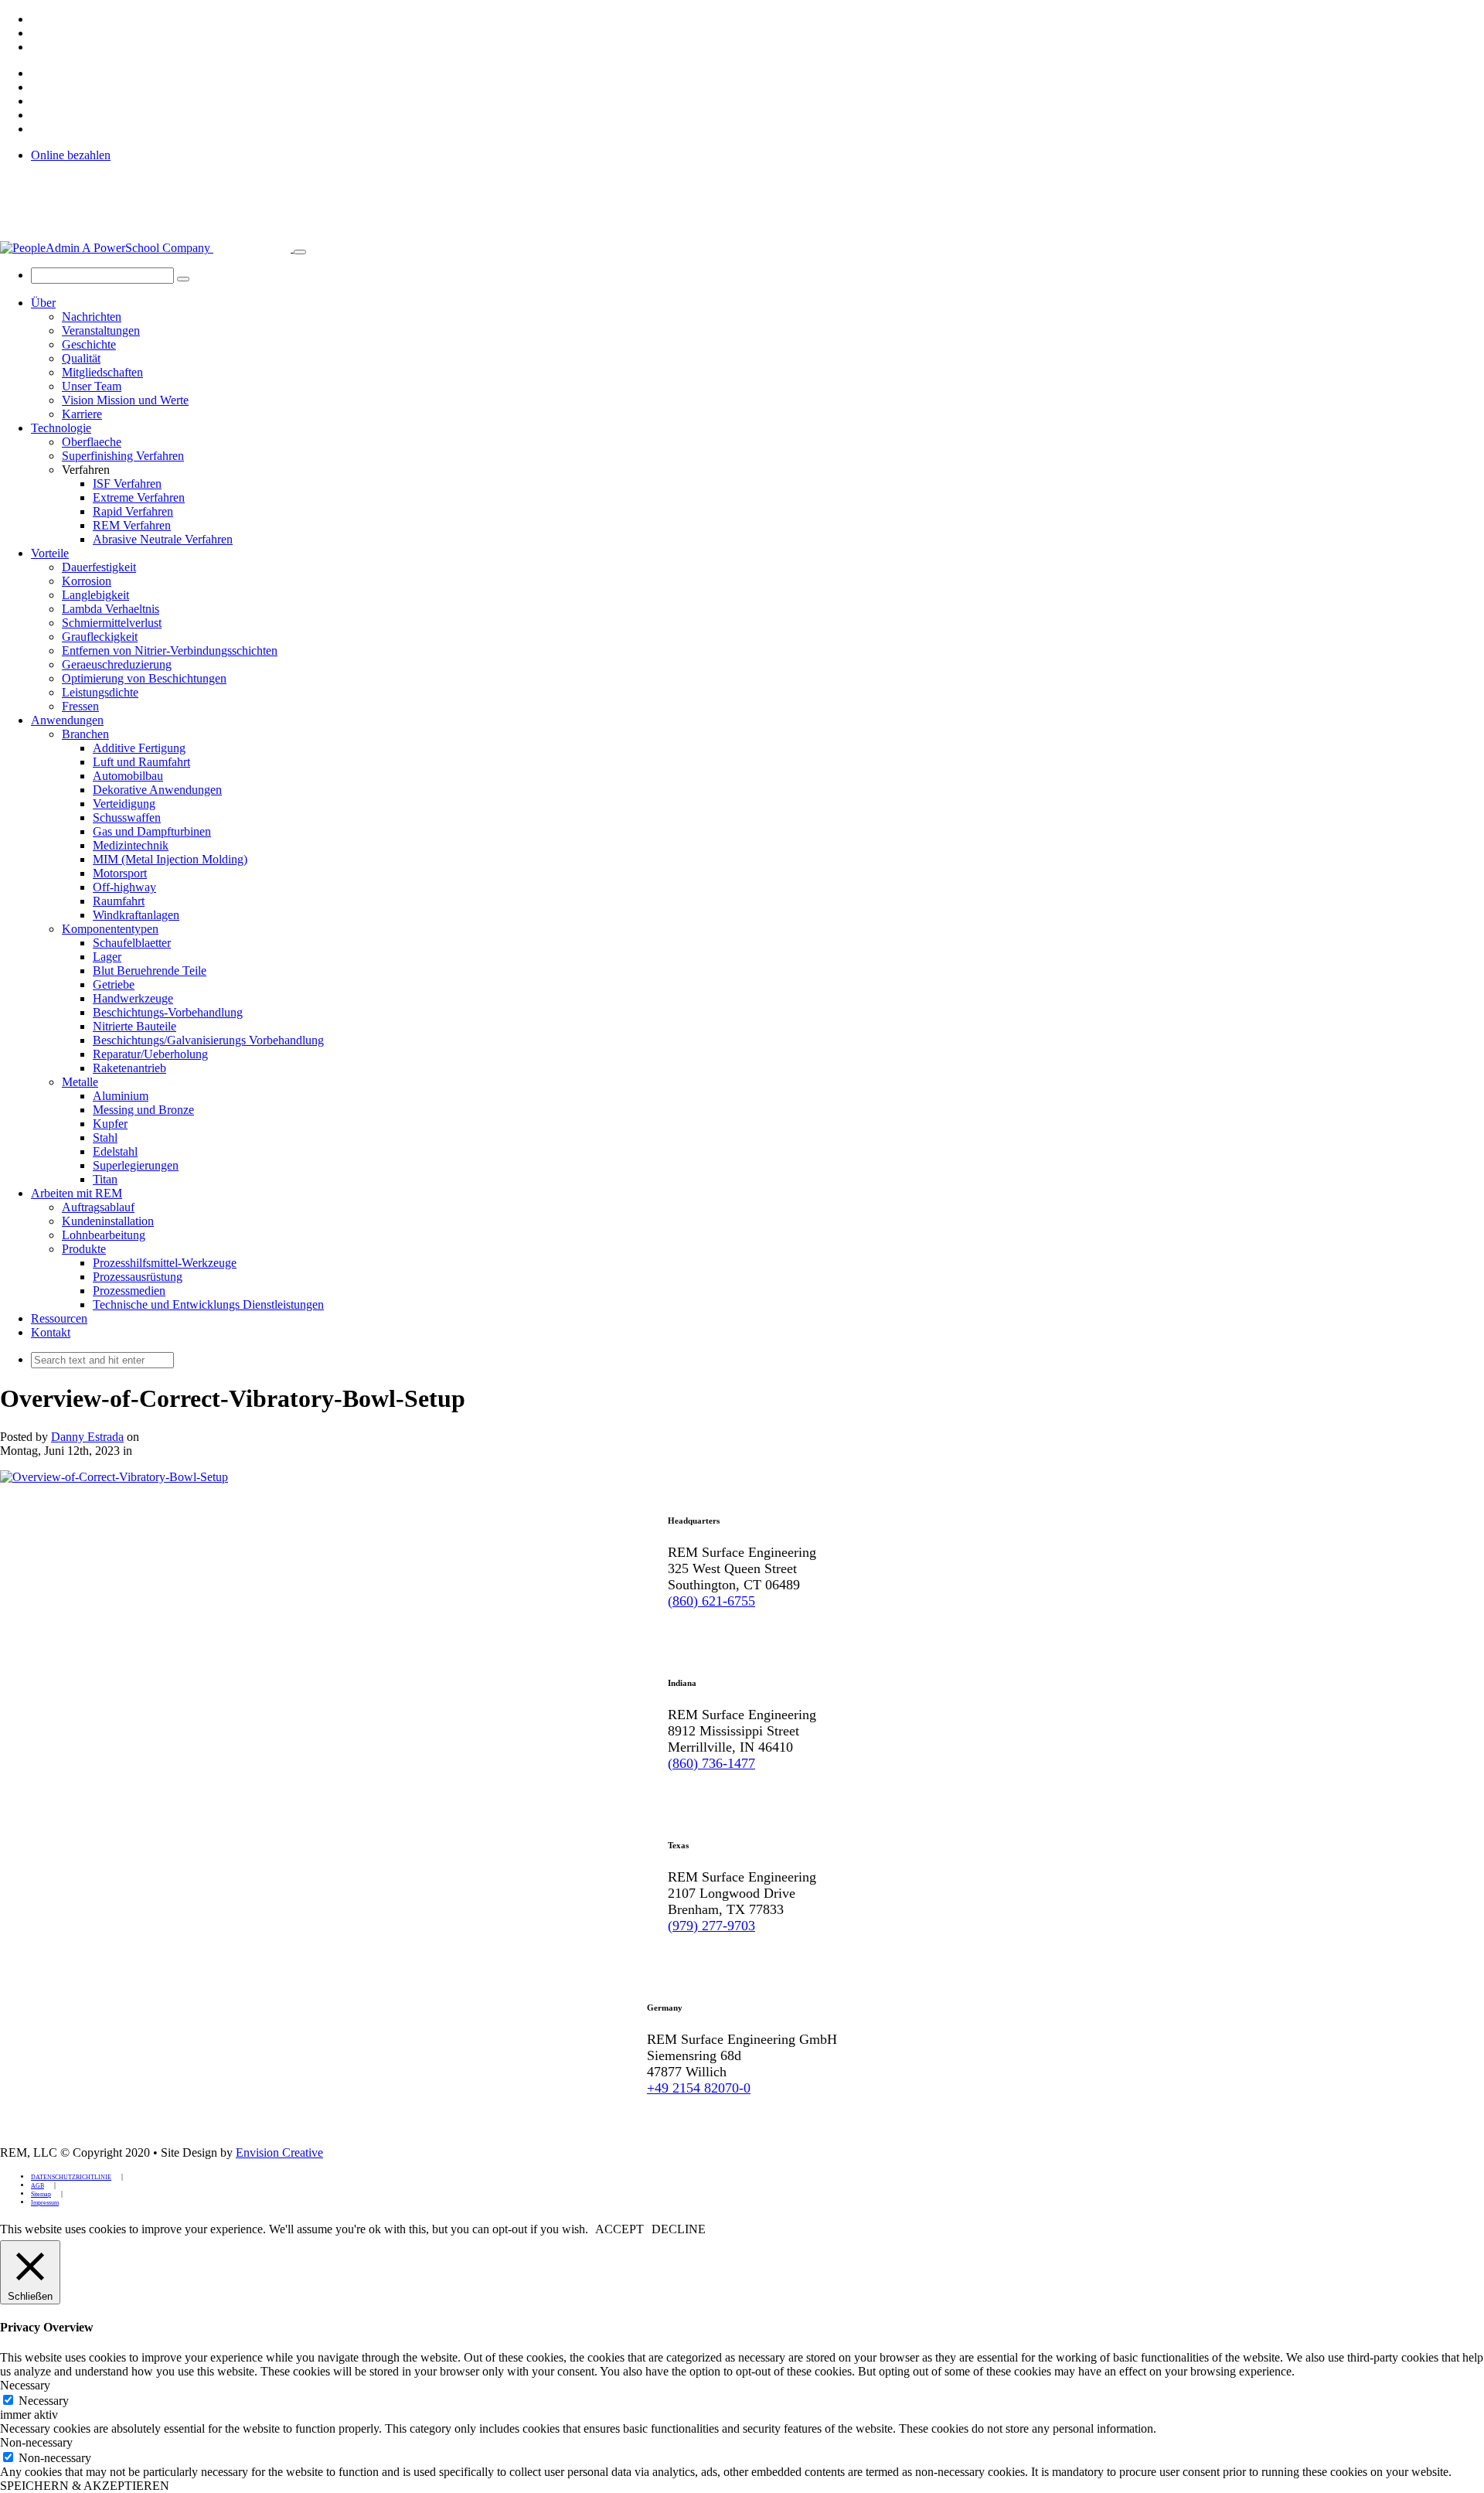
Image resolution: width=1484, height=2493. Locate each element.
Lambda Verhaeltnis (111, 609)
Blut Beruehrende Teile (150, 971)
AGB (37, 2186)
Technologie (61, 428)
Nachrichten (92, 317)
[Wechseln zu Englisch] (38, 19)
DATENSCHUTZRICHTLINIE (71, 2177)
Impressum (45, 2203)
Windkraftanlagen (136, 915)
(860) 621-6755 (711, 1601)
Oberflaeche (92, 442)
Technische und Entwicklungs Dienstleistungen (208, 1304)
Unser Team (92, 386)
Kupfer (110, 1124)
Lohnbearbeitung (104, 1235)
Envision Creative (279, 2152)
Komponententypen (110, 929)
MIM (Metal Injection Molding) (170, 859)
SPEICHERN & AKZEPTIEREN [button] (85, 2486)
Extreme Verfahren (139, 497)
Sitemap (41, 2194)
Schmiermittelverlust (112, 623)
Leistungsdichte (100, 692)
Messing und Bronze (143, 1110)
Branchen (85, 734)
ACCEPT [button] (619, 2229)
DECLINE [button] (679, 2229)
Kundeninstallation (108, 1221)
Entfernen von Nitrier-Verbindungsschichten (170, 650)
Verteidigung (124, 804)
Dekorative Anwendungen (157, 790)
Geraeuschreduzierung (117, 664)
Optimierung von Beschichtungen (144, 678)
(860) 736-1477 (711, 1763)
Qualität (81, 358)
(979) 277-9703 (711, 1926)
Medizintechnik (131, 845)
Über (43, 303)
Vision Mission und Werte (125, 400)
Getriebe (114, 984)
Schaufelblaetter (132, 943)
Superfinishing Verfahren (123, 456)
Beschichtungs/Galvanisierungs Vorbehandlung (208, 1040)
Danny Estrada (87, 1437)
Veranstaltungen (101, 330)
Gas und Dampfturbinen (152, 831)
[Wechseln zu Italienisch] (38, 47)
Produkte (84, 1249)
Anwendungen (67, 720)
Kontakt (51, 1332)
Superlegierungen (136, 1165)
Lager (107, 957)
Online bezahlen (71, 155)
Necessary (44, 2401)
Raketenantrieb (129, 1068)
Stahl (105, 1138)
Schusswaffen (127, 817)
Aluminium (121, 1096)
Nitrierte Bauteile (134, 1026)
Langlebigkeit (95, 595)
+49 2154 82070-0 (699, 2088)
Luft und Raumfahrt (141, 762)
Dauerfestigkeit (99, 567)
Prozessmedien (129, 1291)
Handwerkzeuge (133, 998)
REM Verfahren (132, 525)
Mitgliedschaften (102, 372)
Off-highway (124, 887)
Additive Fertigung (139, 748)
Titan (105, 1179)
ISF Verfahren (127, 484)
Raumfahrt (119, 901)
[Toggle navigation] (300, 252)
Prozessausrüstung (138, 1277)
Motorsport (120, 873)
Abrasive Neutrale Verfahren (163, 539)
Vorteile (50, 553)
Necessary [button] (25, 2385)
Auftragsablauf (98, 1207)
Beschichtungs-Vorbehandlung (168, 1012)
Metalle (80, 1082)
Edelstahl (115, 1151)
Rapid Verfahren (133, 511)
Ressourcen (59, 1318)
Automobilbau (128, 776)
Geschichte (89, 344)
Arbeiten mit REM (77, 1193)
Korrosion (87, 581)
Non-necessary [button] (36, 2442)
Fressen (80, 706)
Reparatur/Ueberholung (150, 1054)
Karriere (82, 414)
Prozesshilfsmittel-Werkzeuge (165, 1263)
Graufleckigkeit (100, 637)
